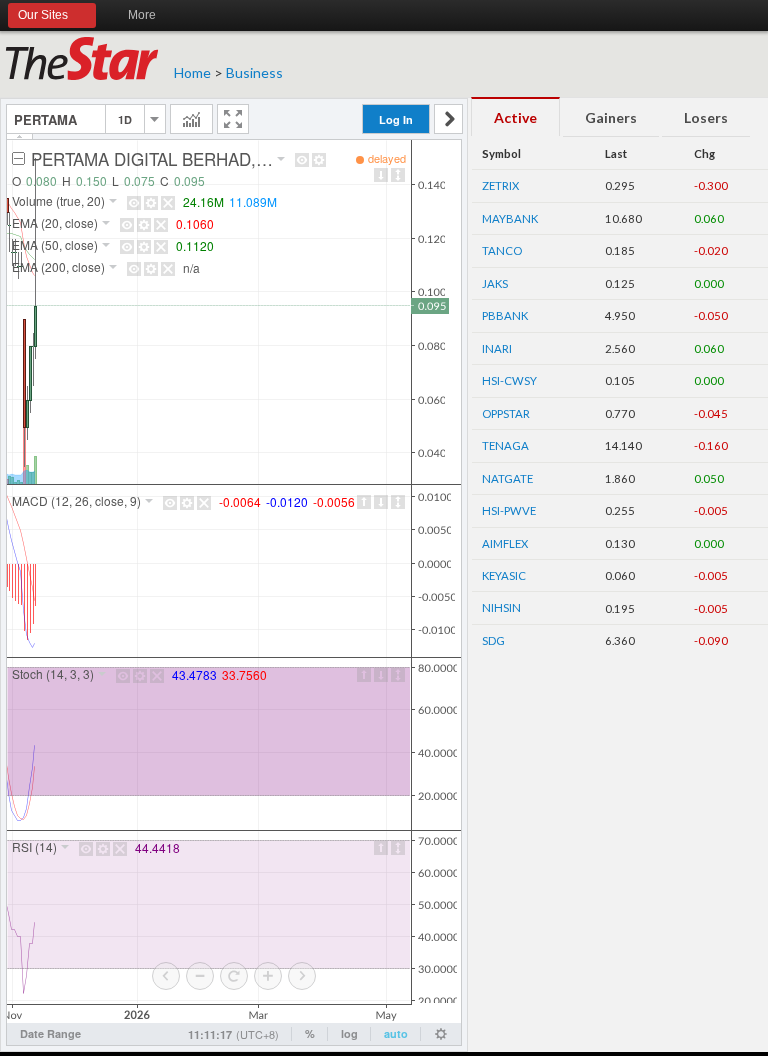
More (142, 15)
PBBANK (505, 315)
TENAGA (505, 445)
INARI (497, 348)
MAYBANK (510, 218)
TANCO (502, 250)
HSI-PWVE (509, 510)
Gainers (611, 117)
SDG (493, 640)
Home (192, 72)
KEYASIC (504, 575)
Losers (706, 117)
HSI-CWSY (509, 380)
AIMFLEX (505, 543)
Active (515, 117)
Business (254, 72)
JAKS (495, 283)
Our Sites (43, 15)
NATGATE (507, 478)
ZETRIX (500, 185)
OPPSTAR (506, 413)
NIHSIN (501, 607)
